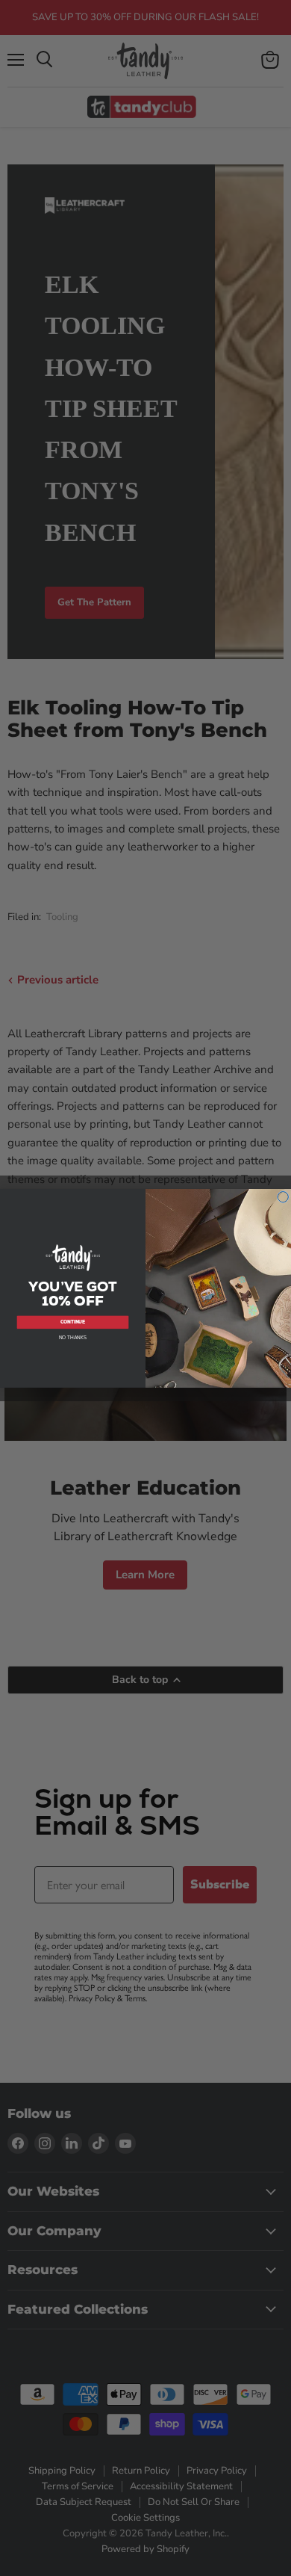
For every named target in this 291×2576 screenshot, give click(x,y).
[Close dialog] (283, 1197)
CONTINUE (73, 1322)
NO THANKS (73, 1337)
